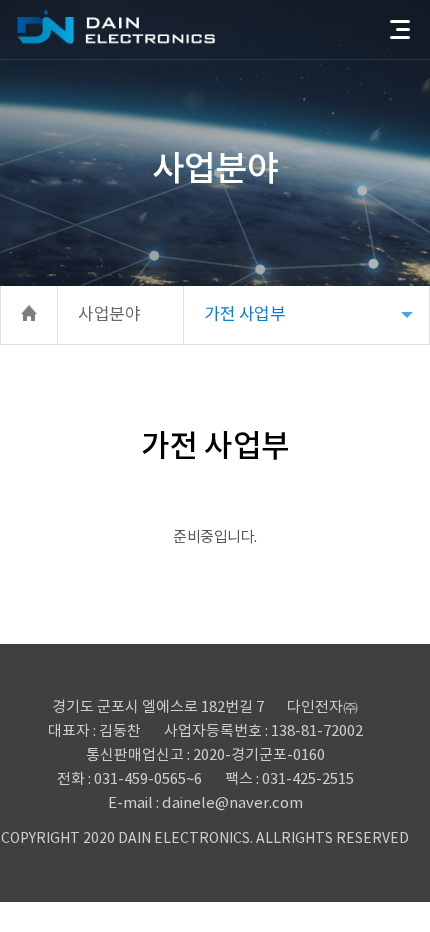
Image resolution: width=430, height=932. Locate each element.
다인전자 (116, 27)
